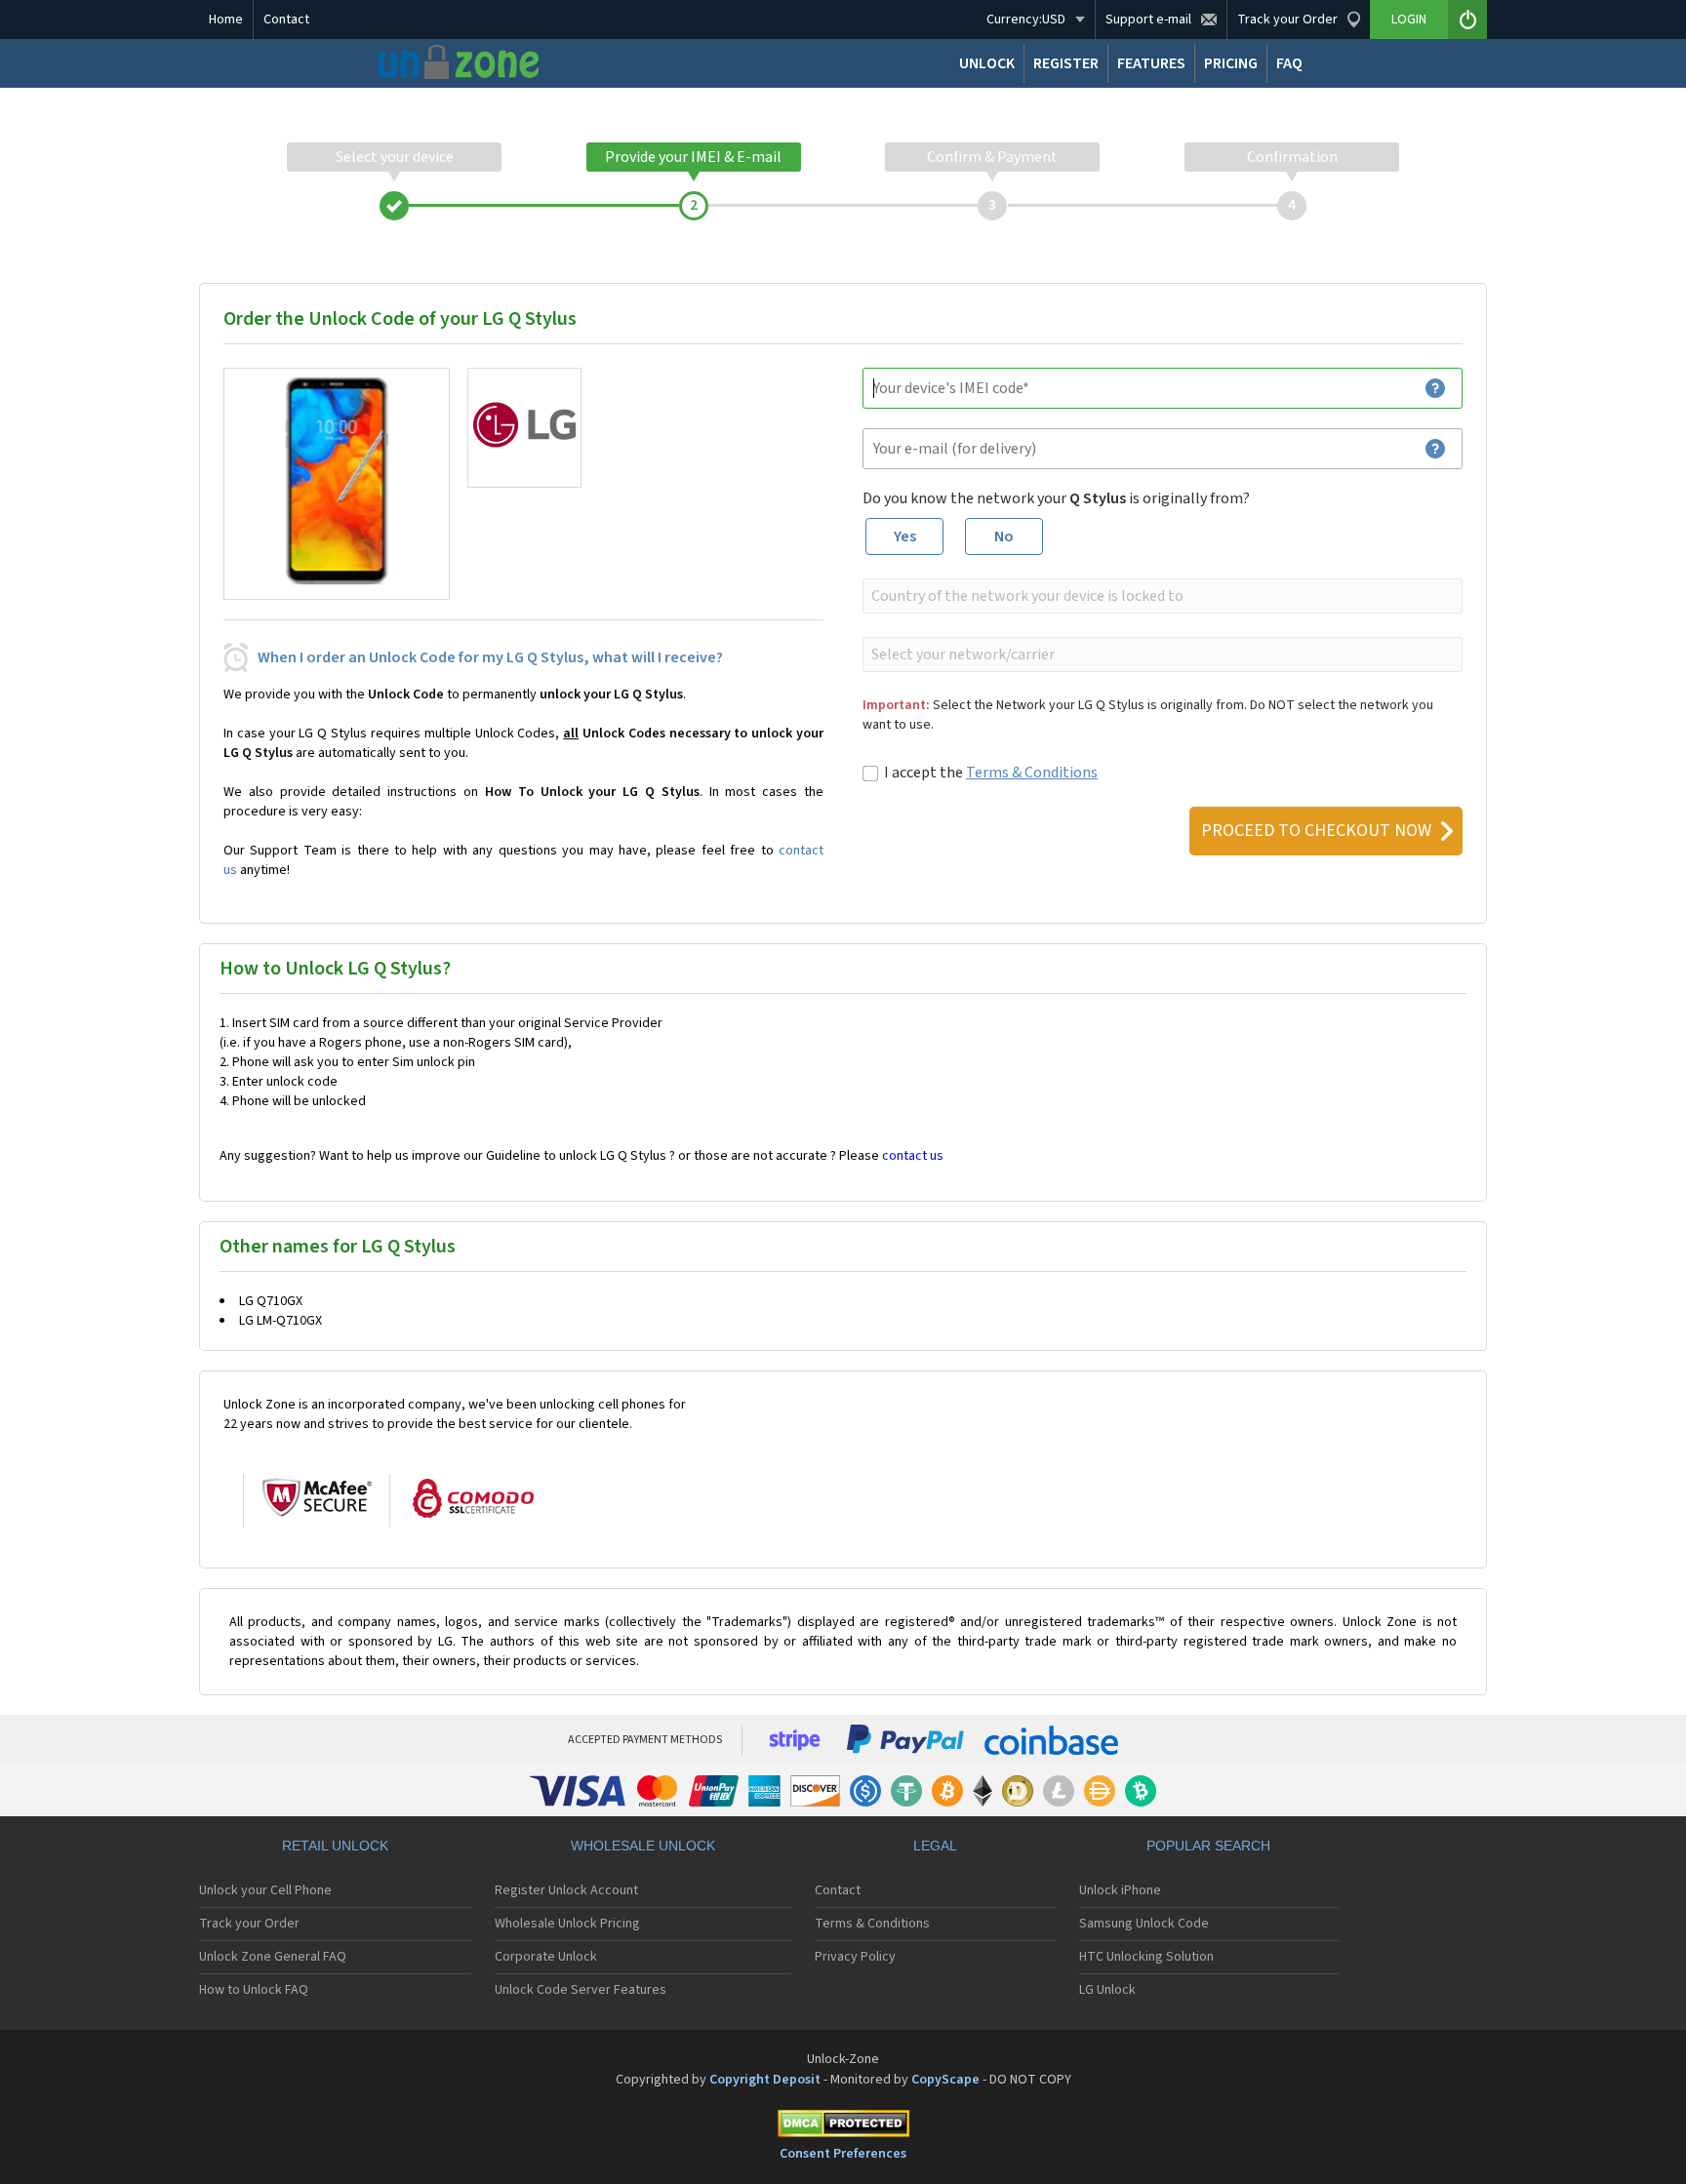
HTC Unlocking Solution (1146, 1957)
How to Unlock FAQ (254, 1990)
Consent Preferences (843, 2154)
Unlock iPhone (1120, 1890)
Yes (905, 536)
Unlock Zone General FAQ (273, 1957)
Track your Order (249, 1924)
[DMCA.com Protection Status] (843, 2127)
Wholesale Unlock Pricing (567, 1924)
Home (226, 20)
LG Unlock (1107, 1990)
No (1004, 536)
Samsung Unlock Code (1144, 1924)
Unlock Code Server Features (581, 1990)
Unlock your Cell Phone (265, 1890)
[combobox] (1161, 596)
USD (1026, 20)
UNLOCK (987, 63)
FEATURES (1151, 63)
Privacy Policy (855, 1957)
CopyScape (945, 2080)
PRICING (1231, 63)
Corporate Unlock (546, 1957)
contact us (913, 1156)
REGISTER (1066, 63)
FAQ (1289, 63)
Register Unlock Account (566, 1890)
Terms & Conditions (1032, 773)
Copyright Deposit (765, 2080)
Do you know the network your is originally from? (1056, 498)
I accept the (991, 773)
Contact (286, 20)
